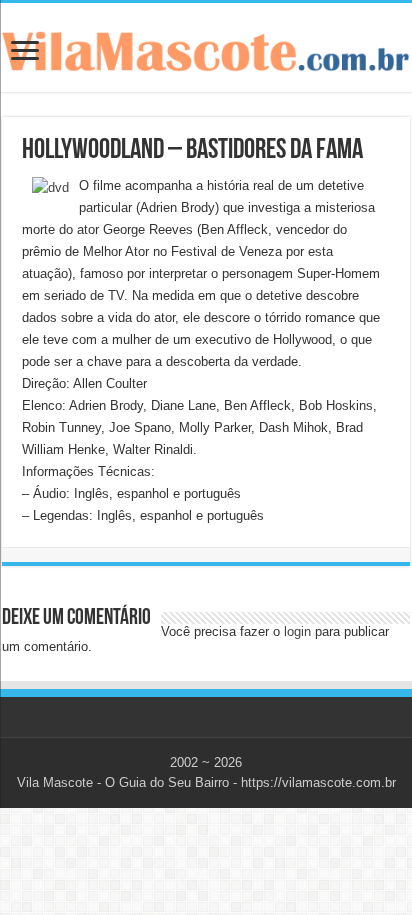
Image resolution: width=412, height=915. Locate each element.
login (297, 631)
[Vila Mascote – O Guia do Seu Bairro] (206, 47)
